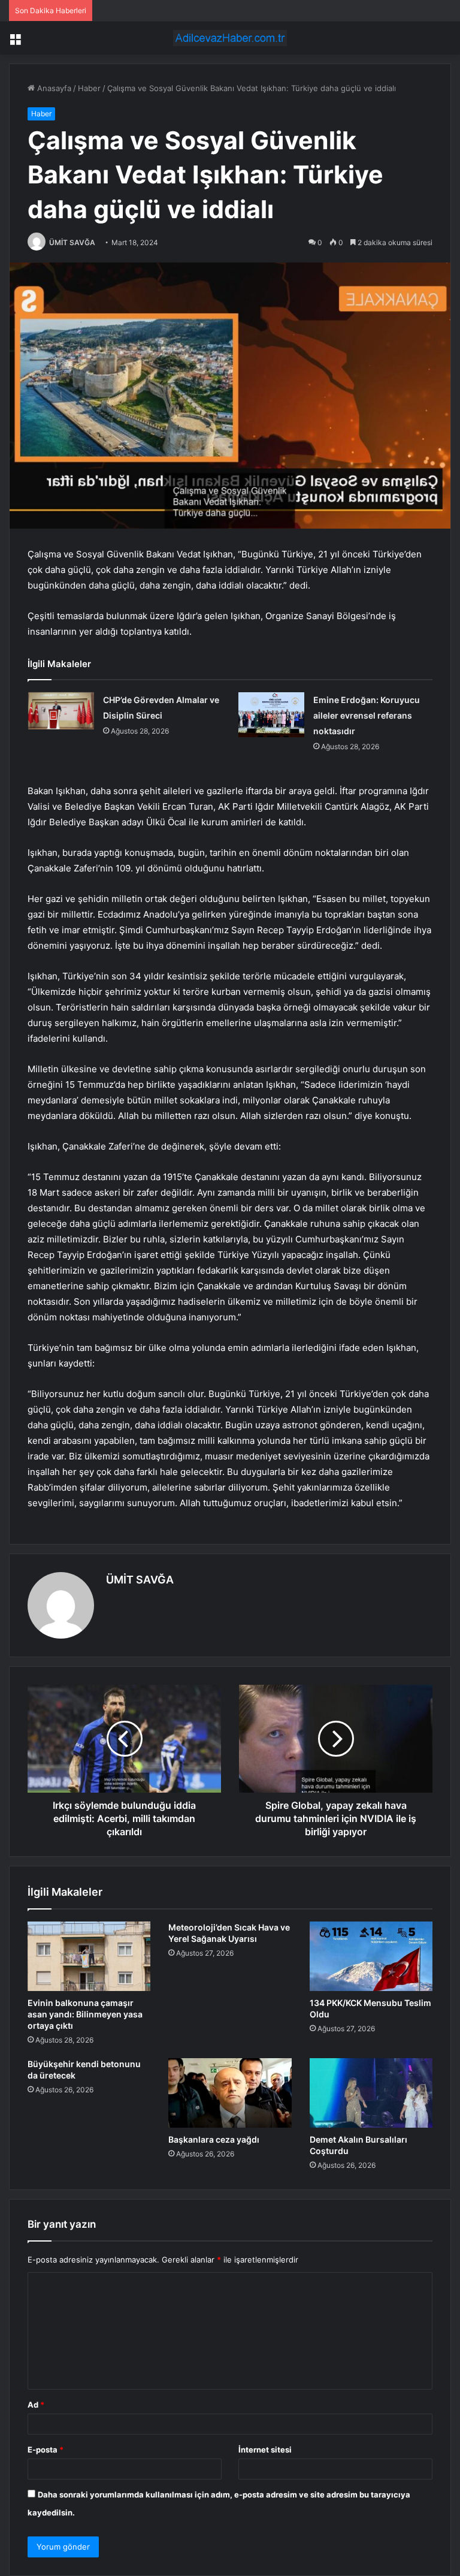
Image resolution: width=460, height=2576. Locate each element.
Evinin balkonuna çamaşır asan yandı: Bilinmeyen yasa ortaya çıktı (85, 2014)
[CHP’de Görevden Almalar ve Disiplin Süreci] (61, 711)
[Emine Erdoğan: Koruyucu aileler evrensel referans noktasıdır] (271, 715)
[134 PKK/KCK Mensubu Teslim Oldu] (371, 1956)
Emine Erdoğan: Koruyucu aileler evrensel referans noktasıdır (367, 715)
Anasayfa (53, 88)
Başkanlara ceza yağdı (214, 2139)
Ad (36, 2405)
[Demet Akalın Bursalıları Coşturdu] (371, 2093)
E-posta (46, 2450)
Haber (89, 88)
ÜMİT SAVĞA (72, 242)
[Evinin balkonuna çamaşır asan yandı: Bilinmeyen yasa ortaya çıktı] (89, 1956)
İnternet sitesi (265, 2450)
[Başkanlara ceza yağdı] (230, 2093)
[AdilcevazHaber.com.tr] (230, 38)
